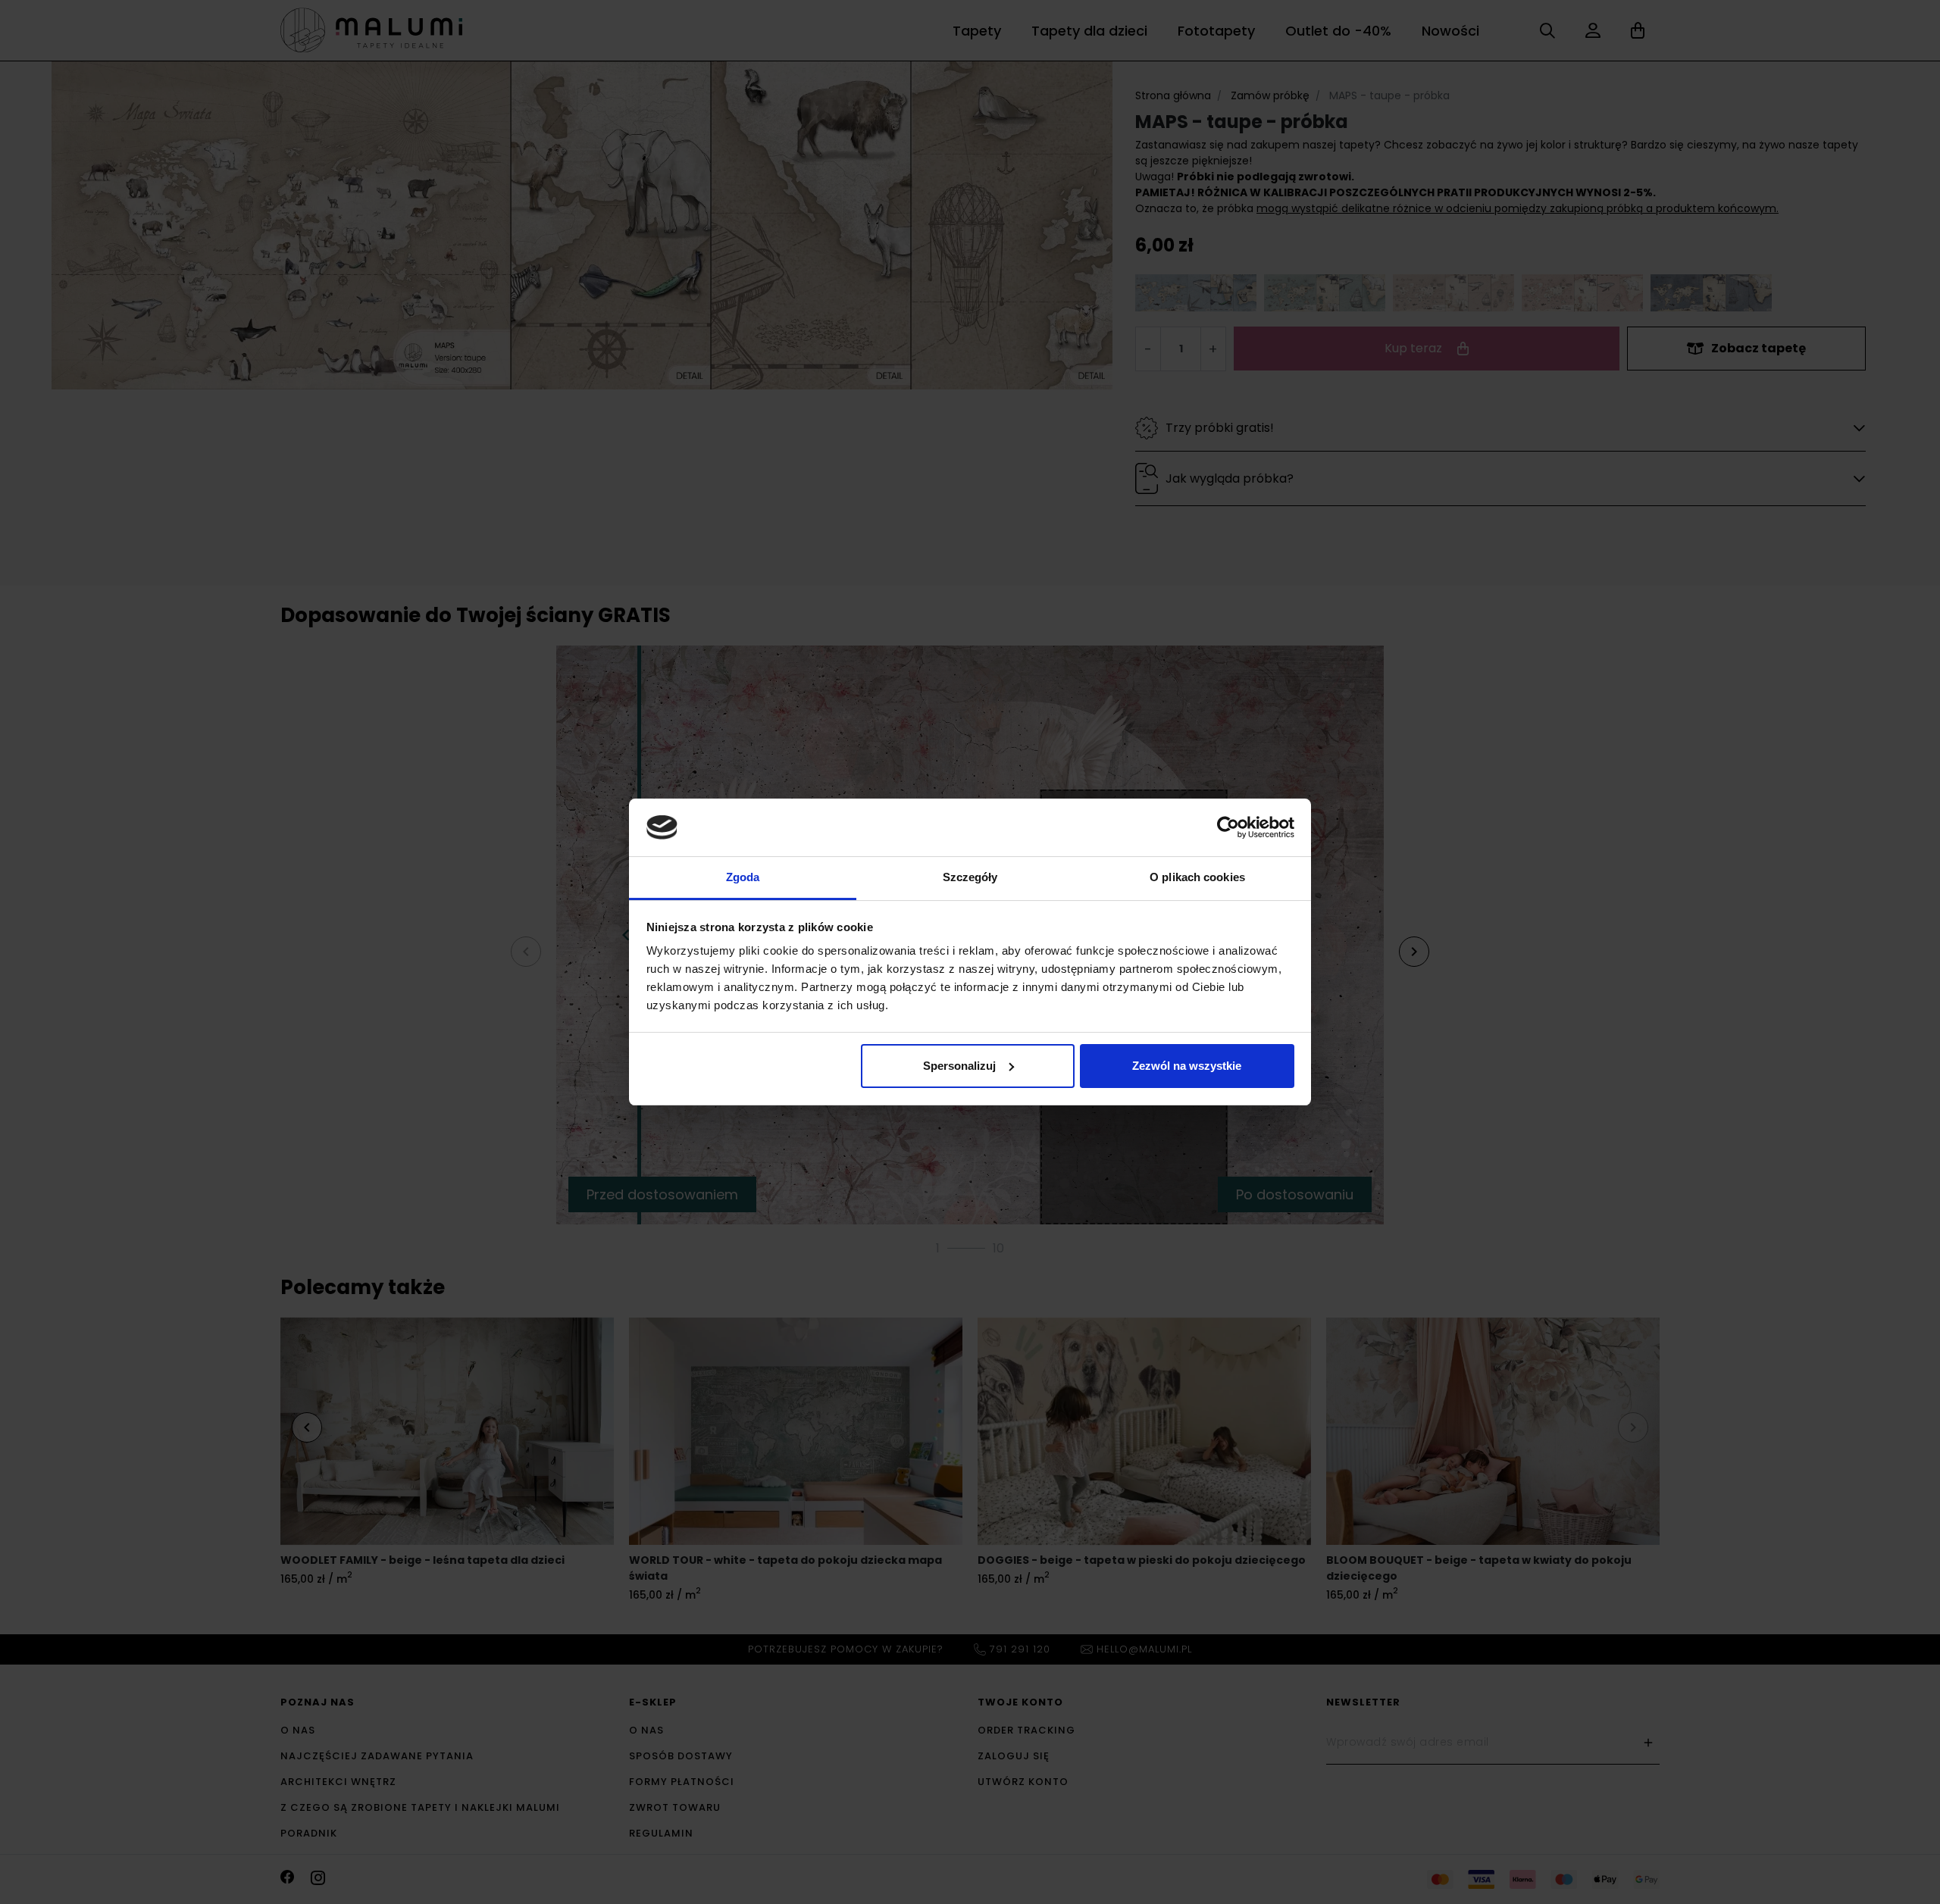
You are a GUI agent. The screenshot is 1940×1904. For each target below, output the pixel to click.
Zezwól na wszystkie (1187, 1066)
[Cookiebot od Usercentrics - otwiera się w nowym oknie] (1228, 827)
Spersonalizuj (959, 1066)
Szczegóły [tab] (970, 877)
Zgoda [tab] (743, 877)
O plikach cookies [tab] (1197, 877)
